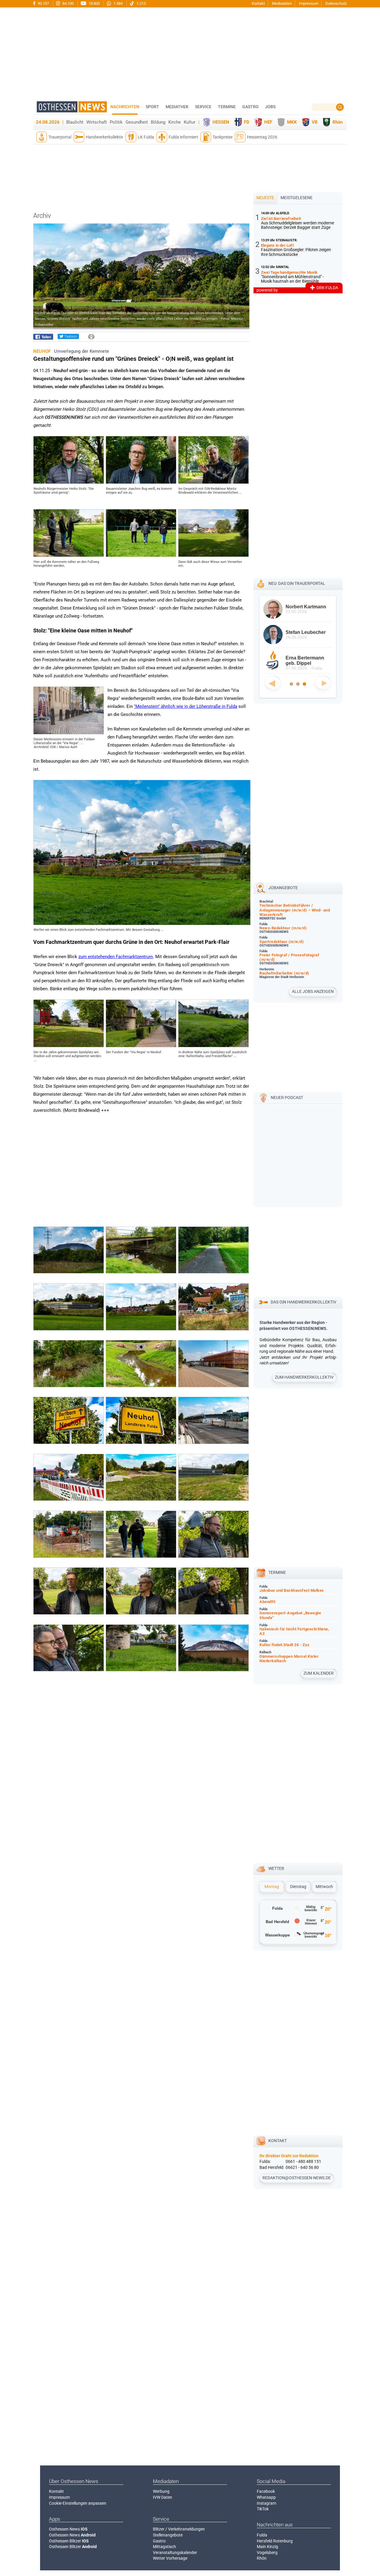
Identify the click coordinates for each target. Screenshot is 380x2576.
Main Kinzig (267, 2547)
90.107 (43, 3)
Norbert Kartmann (306, 607)
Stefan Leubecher (306, 632)
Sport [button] (152, 107)
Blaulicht (75, 122)
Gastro (159, 2541)
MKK (292, 122)
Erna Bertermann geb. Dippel (305, 660)
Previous (273, 683)
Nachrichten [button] (125, 107)
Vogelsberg (267, 2553)
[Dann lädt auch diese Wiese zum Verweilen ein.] (213, 555)
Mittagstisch (164, 2547)
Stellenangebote (168, 2535)
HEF (268, 122)
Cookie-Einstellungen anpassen (78, 2503)
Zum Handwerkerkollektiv (304, 1377)
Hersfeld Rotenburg (275, 2541)
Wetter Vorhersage (170, 2558)
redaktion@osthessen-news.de (297, 2178)
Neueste (265, 198)
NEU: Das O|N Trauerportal (297, 583)
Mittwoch (324, 1887)
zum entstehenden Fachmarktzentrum (116, 957)
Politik (116, 122)
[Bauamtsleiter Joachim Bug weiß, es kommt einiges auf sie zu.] (141, 482)
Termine (227, 107)
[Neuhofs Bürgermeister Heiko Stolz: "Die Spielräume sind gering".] (69, 482)
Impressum (309, 3)
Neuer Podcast (287, 1098)
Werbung (161, 2491)
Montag (272, 1887)
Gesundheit (137, 122)
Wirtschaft (97, 122)
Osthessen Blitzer (69, 2541)
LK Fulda (146, 137)
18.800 (94, 3)
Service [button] (203, 107)
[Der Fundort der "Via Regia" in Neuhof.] (141, 1046)
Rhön (338, 122)
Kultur (190, 122)
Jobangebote (283, 888)
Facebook (266, 2491)
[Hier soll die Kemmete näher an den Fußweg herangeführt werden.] (69, 555)
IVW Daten (163, 2497)
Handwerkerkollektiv (104, 137)
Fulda (262, 2535)
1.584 (118, 3)
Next (323, 683)
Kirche (175, 122)
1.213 (141, 3)
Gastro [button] (250, 107)
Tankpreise (223, 137)
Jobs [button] (270, 107)
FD (247, 122)
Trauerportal (60, 137)
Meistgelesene (297, 198)
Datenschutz (336, 3)
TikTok (263, 2509)
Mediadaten (282, 3)
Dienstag (298, 1887)
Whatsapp (266, 2497)
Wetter (276, 1868)
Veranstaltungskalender (175, 2553)
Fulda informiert (183, 137)
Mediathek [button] (177, 107)
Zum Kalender (319, 1673)
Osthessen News (68, 2529)
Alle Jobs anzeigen (313, 991)
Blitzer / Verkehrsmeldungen (179, 2529)
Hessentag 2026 (262, 137)
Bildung (158, 122)
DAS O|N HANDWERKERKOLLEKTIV (304, 1302)
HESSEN (221, 122)
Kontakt (258, 3)
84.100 (68, 3)
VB (315, 122)
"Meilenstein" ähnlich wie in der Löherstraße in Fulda (186, 706)
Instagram (266, 2503)
